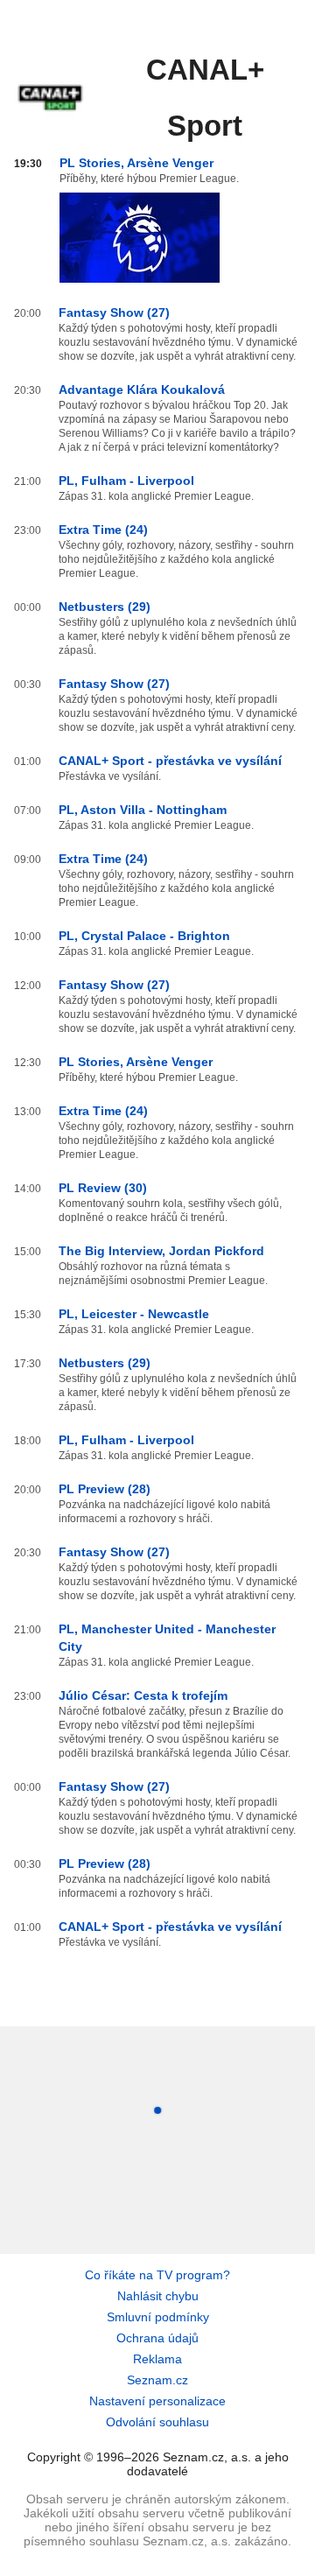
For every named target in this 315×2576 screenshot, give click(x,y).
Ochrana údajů (157, 2338)
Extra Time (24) (103, 530)
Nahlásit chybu (158, 2296)
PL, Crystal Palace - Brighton (144, 936)
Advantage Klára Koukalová (142, 390)
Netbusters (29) (105, 607)
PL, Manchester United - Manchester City (167, 1638)
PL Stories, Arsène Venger (136, 163)
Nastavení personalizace (157, 2401)
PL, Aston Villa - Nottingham (143, 810)
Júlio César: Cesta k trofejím (143, 1695)
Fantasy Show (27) (114, 312)
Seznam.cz (157, 2380)
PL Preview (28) (105, 1489)
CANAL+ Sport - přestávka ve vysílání (170, 761)
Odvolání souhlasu (157, 2422)
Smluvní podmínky (158, 2317)
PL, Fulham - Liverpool (126, 481)
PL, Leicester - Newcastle (134, 1314)
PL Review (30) (103, 1188)
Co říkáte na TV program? (157, 2275)
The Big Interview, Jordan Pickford (161, 1251)
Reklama (157, 2359)
